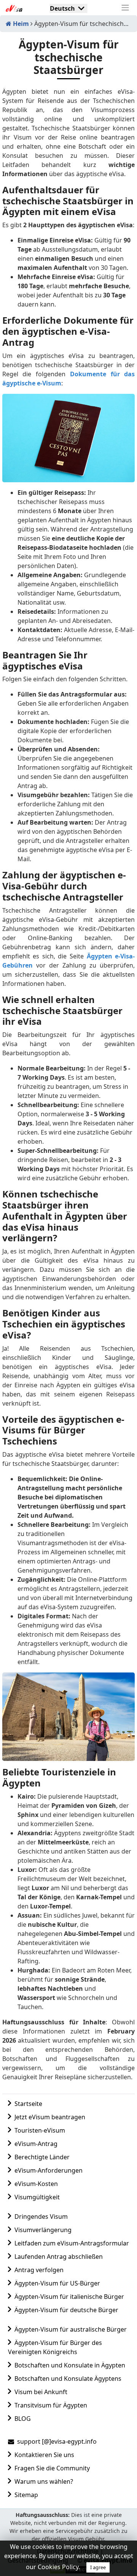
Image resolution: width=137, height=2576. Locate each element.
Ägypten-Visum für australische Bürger (71, 2329)
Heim (20, 24)
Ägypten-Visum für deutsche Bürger (66, 2310)
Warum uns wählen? (44, 2481)
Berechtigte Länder (42, 2157)
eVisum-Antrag (36, 2144)
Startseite (28, 2104)
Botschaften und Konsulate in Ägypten (70, 2365)
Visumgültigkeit (37, 2197)
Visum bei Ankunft (41, 2392)
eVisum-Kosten (36, 2184)
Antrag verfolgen (39, 2270)
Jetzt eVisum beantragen (50, 2117)
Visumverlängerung (43, 2230)
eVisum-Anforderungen (49, 2170)
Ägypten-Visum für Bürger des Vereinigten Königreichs (55, 2347)
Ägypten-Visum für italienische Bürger (69, 2297)
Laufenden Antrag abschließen (59, 2257)
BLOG (23, 2419)
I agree (98, 2567)
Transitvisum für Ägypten (51, 2405)
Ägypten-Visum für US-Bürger (57, 2283)
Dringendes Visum (41, 2216)
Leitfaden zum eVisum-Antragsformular (72, 2243)
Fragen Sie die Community (52, 2468)
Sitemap (26, 2495)
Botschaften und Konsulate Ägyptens (68, 2379)
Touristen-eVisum (40, 2130)
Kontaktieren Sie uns (44, 2455)
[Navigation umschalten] (125, 8)
